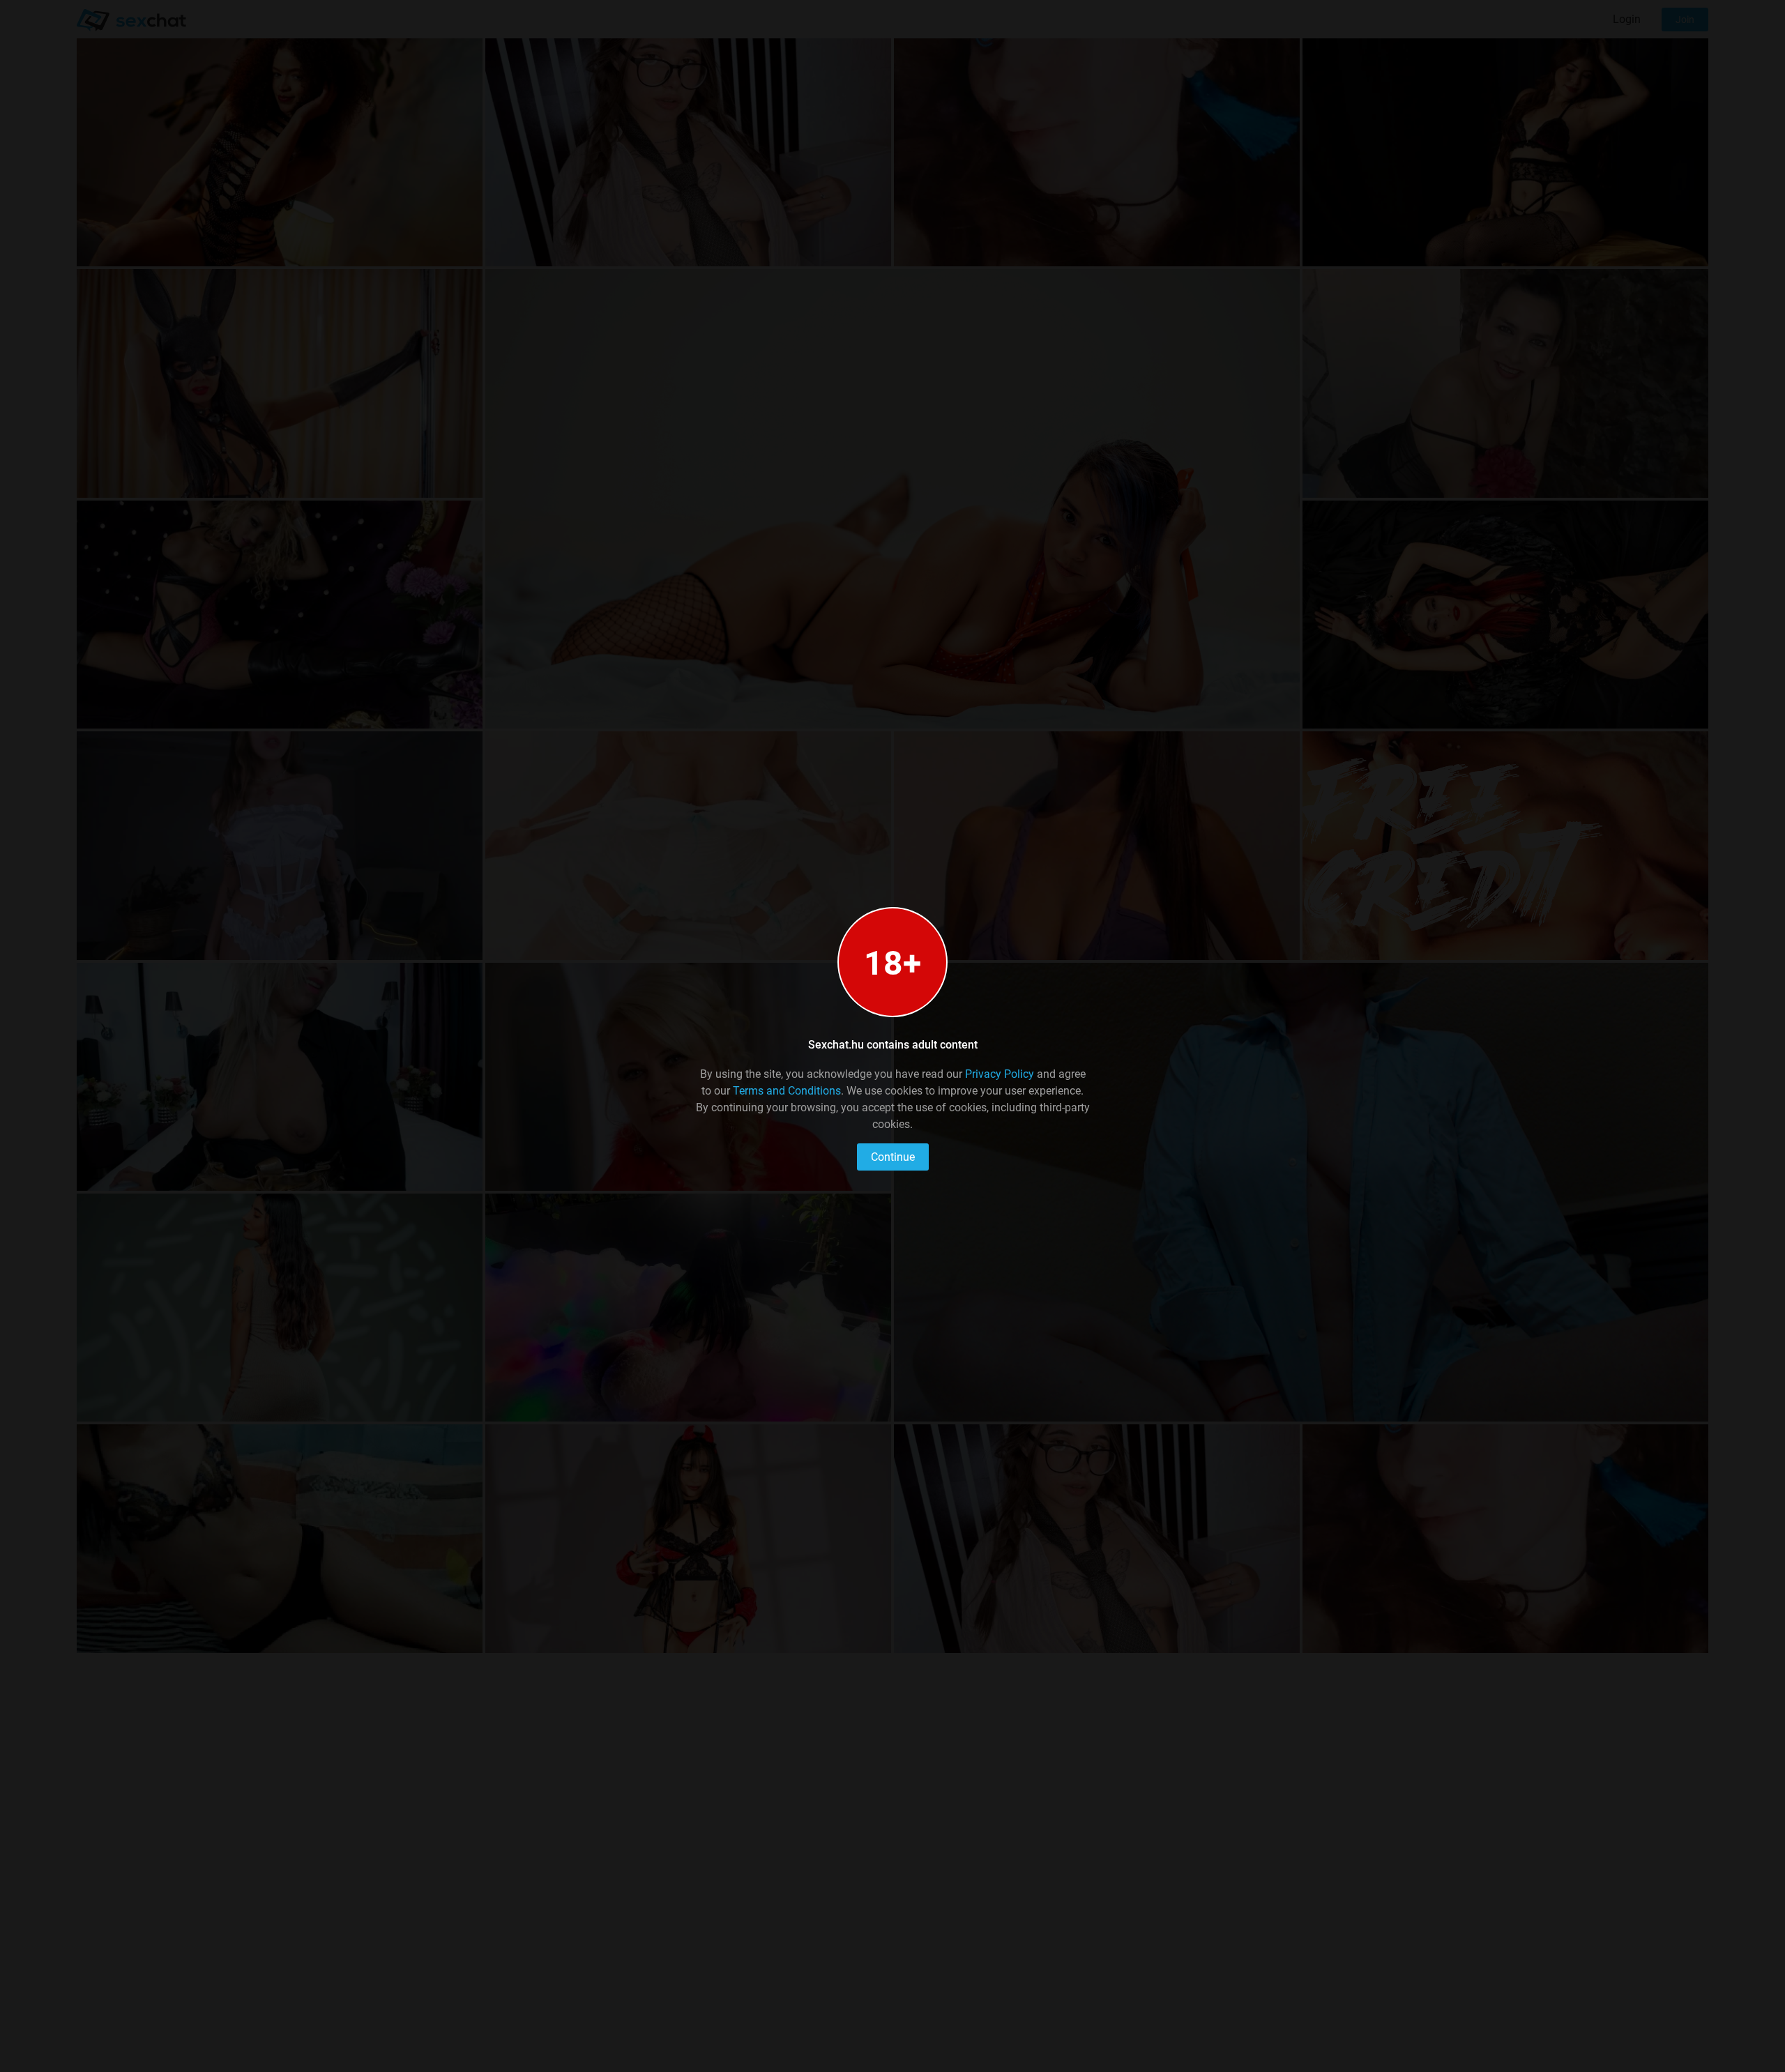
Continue (893, 1157)
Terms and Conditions (787, 1091)
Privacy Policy (1000, 1074)
